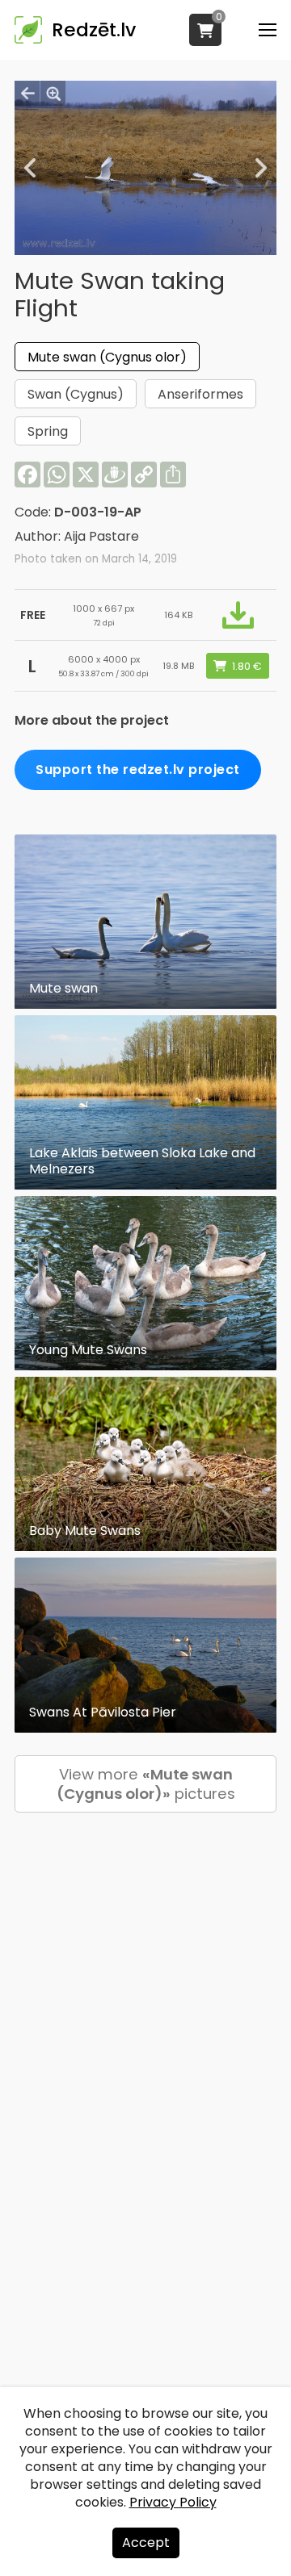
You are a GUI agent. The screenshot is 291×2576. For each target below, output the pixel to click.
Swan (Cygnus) (76, 394)
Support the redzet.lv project (138, 769)
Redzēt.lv (94, 30)
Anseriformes (200, 394)
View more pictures (146, 1784)
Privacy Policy (173, 2502)
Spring (48, 431)
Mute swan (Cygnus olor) (107, 357)
